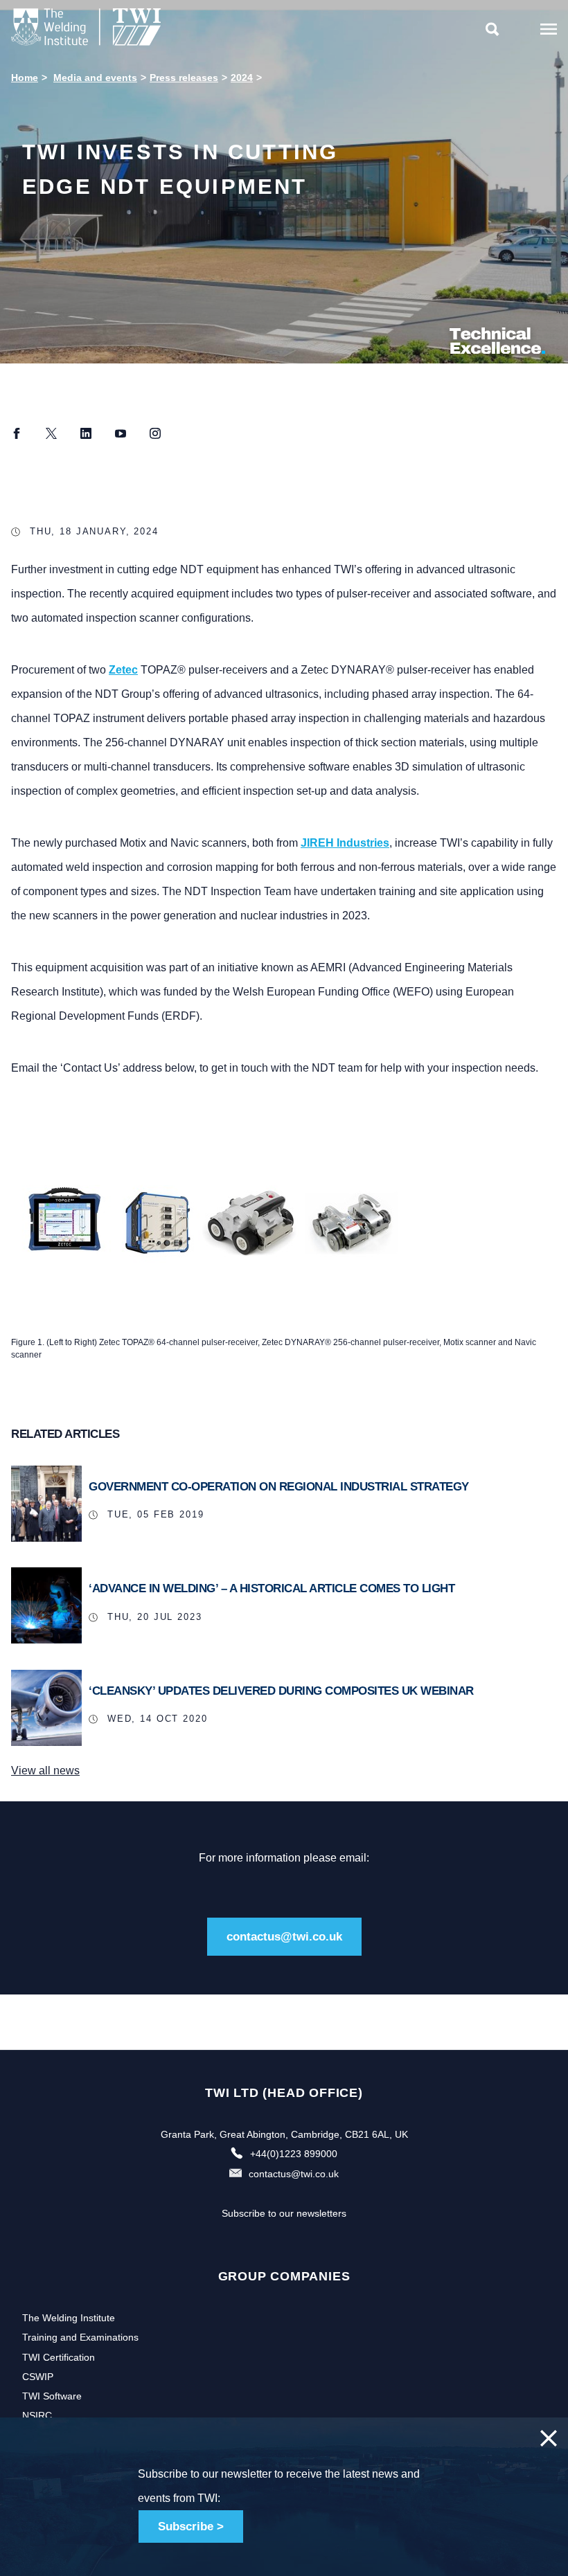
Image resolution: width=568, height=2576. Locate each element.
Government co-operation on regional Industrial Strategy (279, 1487)
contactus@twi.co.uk (284, 1937)
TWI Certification (59, 2357)
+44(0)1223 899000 (294, 2154)
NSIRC (37, 2415)
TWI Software (52, 2396)
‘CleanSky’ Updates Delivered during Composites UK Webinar (281, 1691)
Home (25, 78)
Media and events (95, 78)
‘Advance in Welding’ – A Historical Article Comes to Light (272, 1588)
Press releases (184, 78)
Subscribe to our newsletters (284, 2213)
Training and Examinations (80, 2337)
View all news (45, 1771)
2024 (242, 78)
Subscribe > (191, 2527)
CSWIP (38, 2377)
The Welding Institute (69, 2318)
